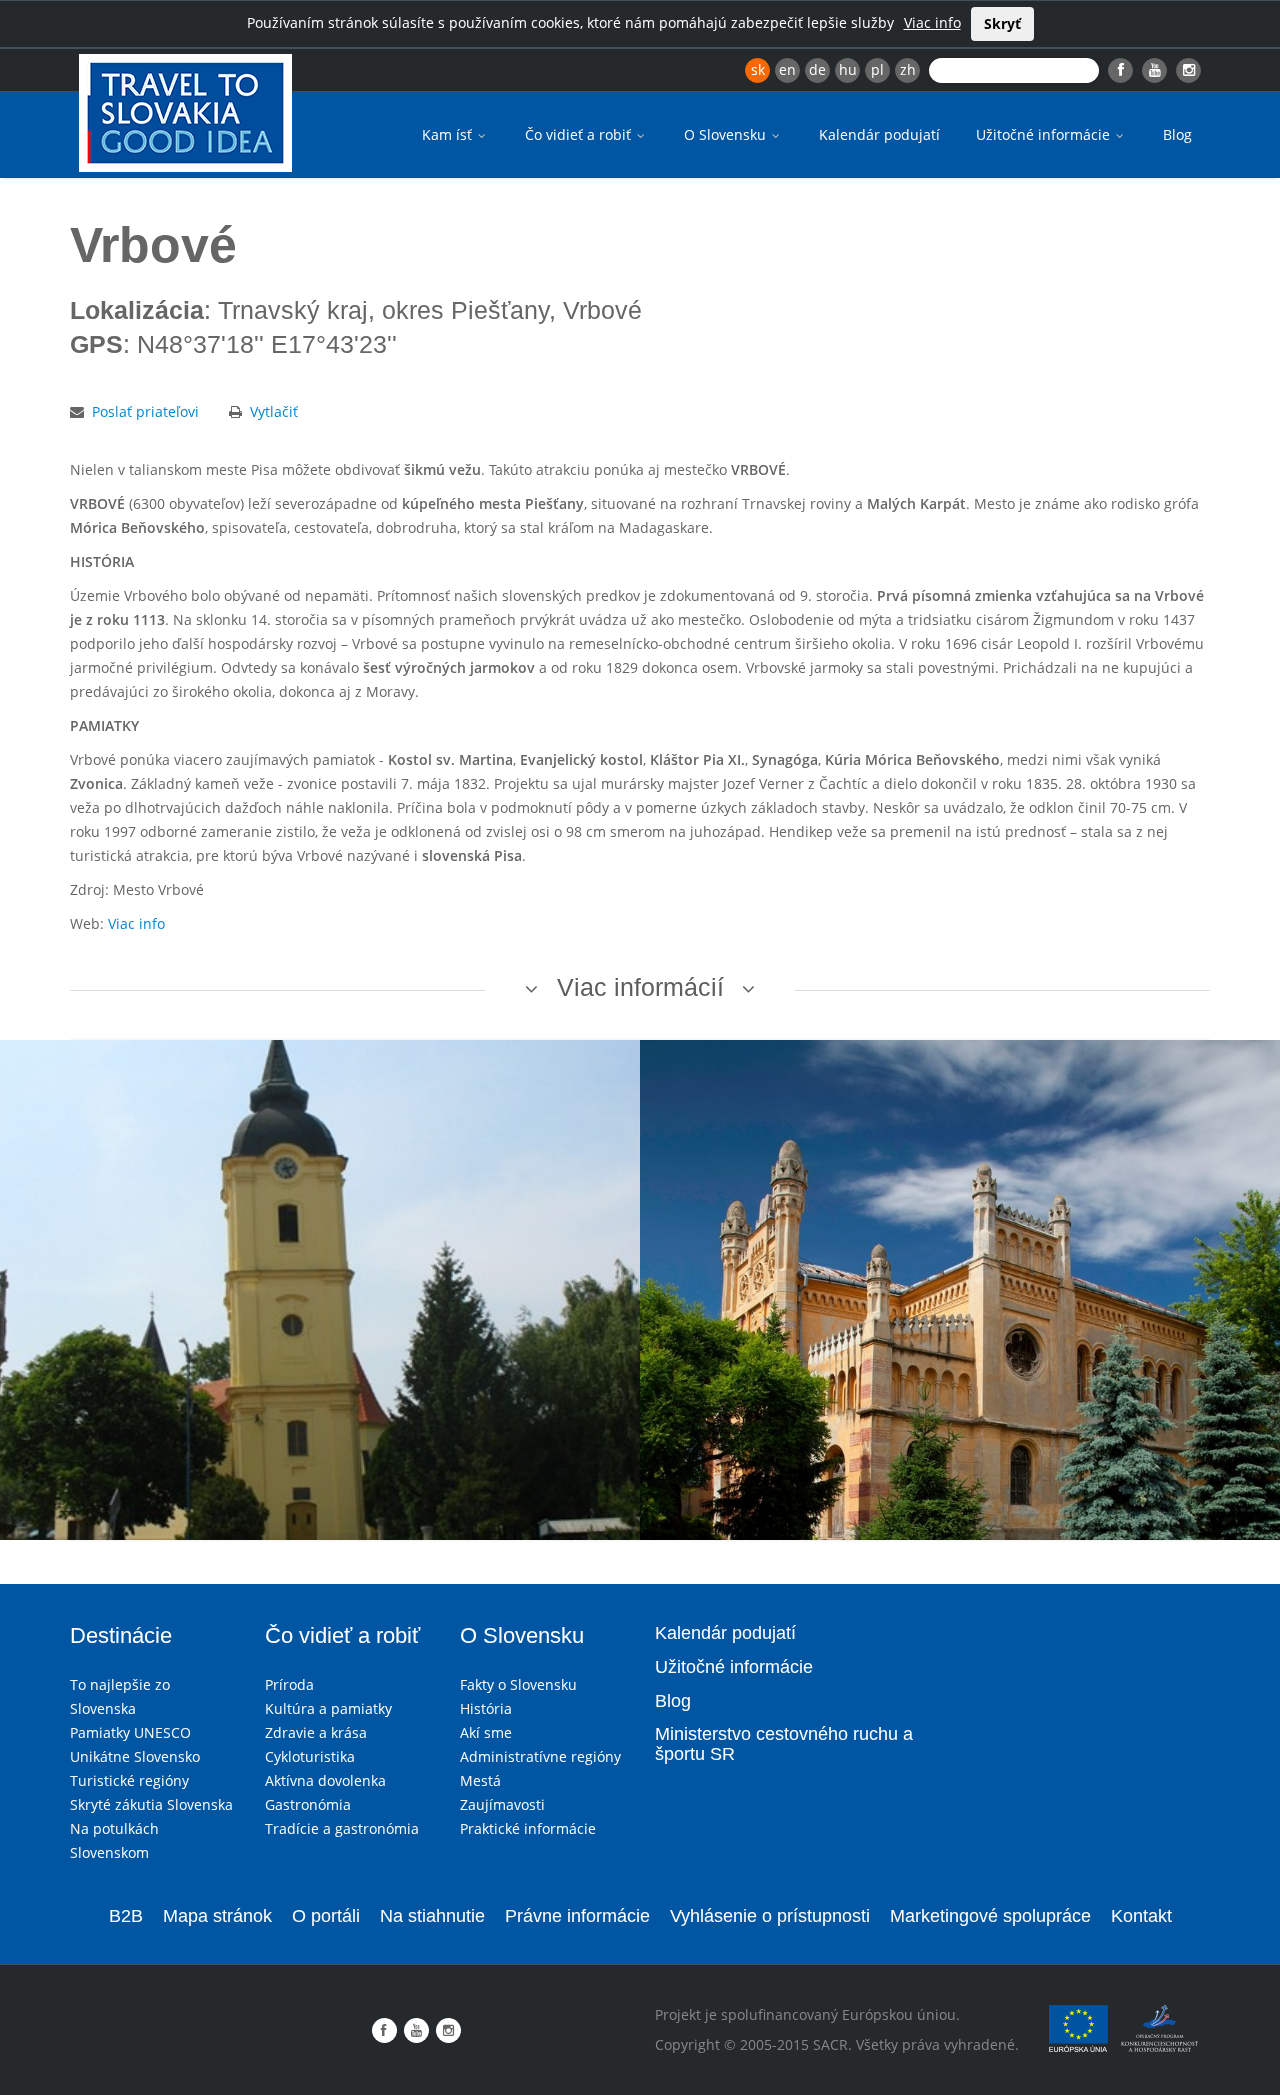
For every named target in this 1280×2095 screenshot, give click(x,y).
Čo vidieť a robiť (580, 134)
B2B (126, 1916)
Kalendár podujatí (879, 134)
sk (758, 69)
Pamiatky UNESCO (130, 1732)
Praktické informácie (528, 1828)
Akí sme (486, 1732)
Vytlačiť (274, 411)
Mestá (480, 1780)
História (486, 1708)
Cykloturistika (310, 1756)
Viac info (932, 22)
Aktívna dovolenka (325, 1780)
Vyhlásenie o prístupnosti (770, 1916)
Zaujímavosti (502, 1804)
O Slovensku (727, 134)
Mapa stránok (217, 1916)
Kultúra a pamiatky (328, 1708)
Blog (1177, 134)
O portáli (326, 1916)
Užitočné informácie (1045, 134)
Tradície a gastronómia (342, 1828)
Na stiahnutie (432, 1916)
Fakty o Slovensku (518, 1684)
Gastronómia (308, 1804)
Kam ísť (449, 134)
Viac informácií (640, 987)
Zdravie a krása (316, 1732)
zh (908, 69)
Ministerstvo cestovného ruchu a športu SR (784, 1744)
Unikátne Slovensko (135, 1756)
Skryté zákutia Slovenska (151, 1804)
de (817, 69)
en (787, 69)
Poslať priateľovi (145, 411)
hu (848, 69)
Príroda (289, 1684)
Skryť (1002, 23)
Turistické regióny (129, 1780)
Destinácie (121, 1635)
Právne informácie (577, 1916)
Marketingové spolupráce (990, 1916)
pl (877, 69)
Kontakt (1141, 1916)
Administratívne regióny (540, 1756)
